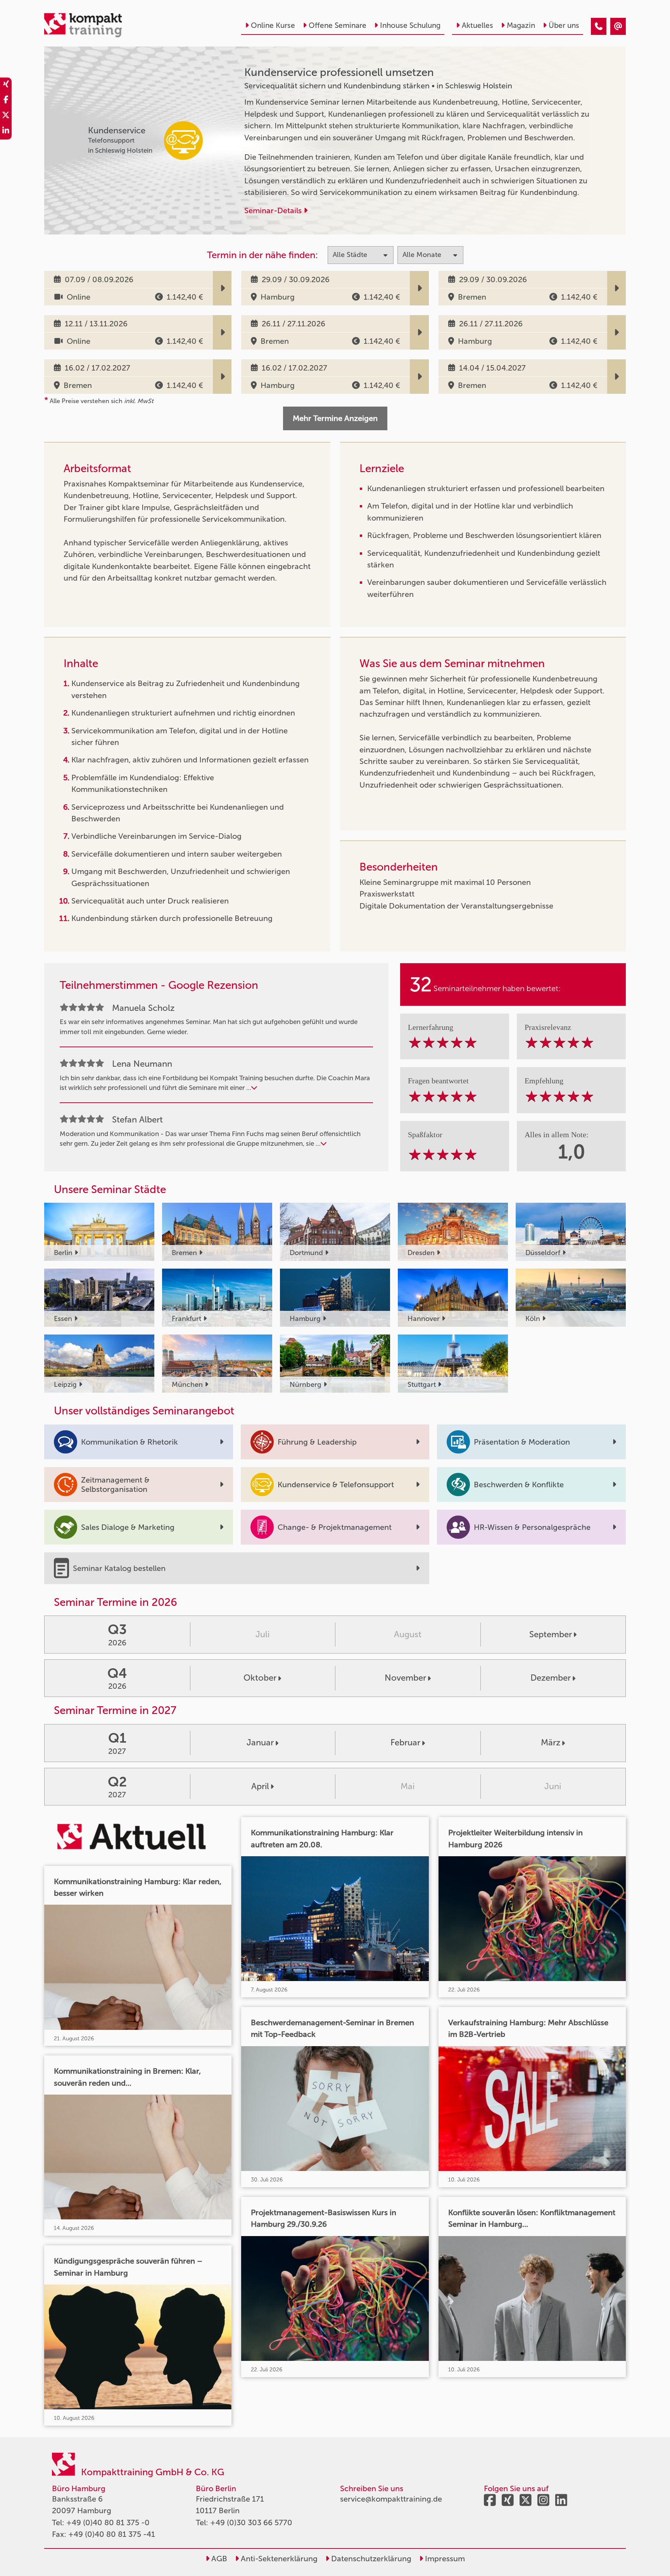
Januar (260, 1742)
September (551, 1634)
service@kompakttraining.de (391, 2499)
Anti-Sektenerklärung (278, 2559)
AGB (218, 2559)
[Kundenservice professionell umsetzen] (599, 26)
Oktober (260, 1678)
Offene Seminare (338, 25)
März (551, 1742)
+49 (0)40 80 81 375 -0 (108, 2523)
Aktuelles (477, 25)
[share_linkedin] (6, 132)
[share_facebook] (6, 101)
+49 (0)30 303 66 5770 (251, 2523)
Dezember (551, 1678)
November (405, 1678)
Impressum (444, 2559)
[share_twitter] (6, 116)
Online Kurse (273, 25)
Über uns (564, 25)
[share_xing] (6, 85)
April (260, 1786)
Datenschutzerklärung (370, 2559)
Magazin (521, 25)
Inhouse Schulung (410, 25)
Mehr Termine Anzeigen (335, 418)
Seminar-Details (274, 210)
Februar (405, 1742)
